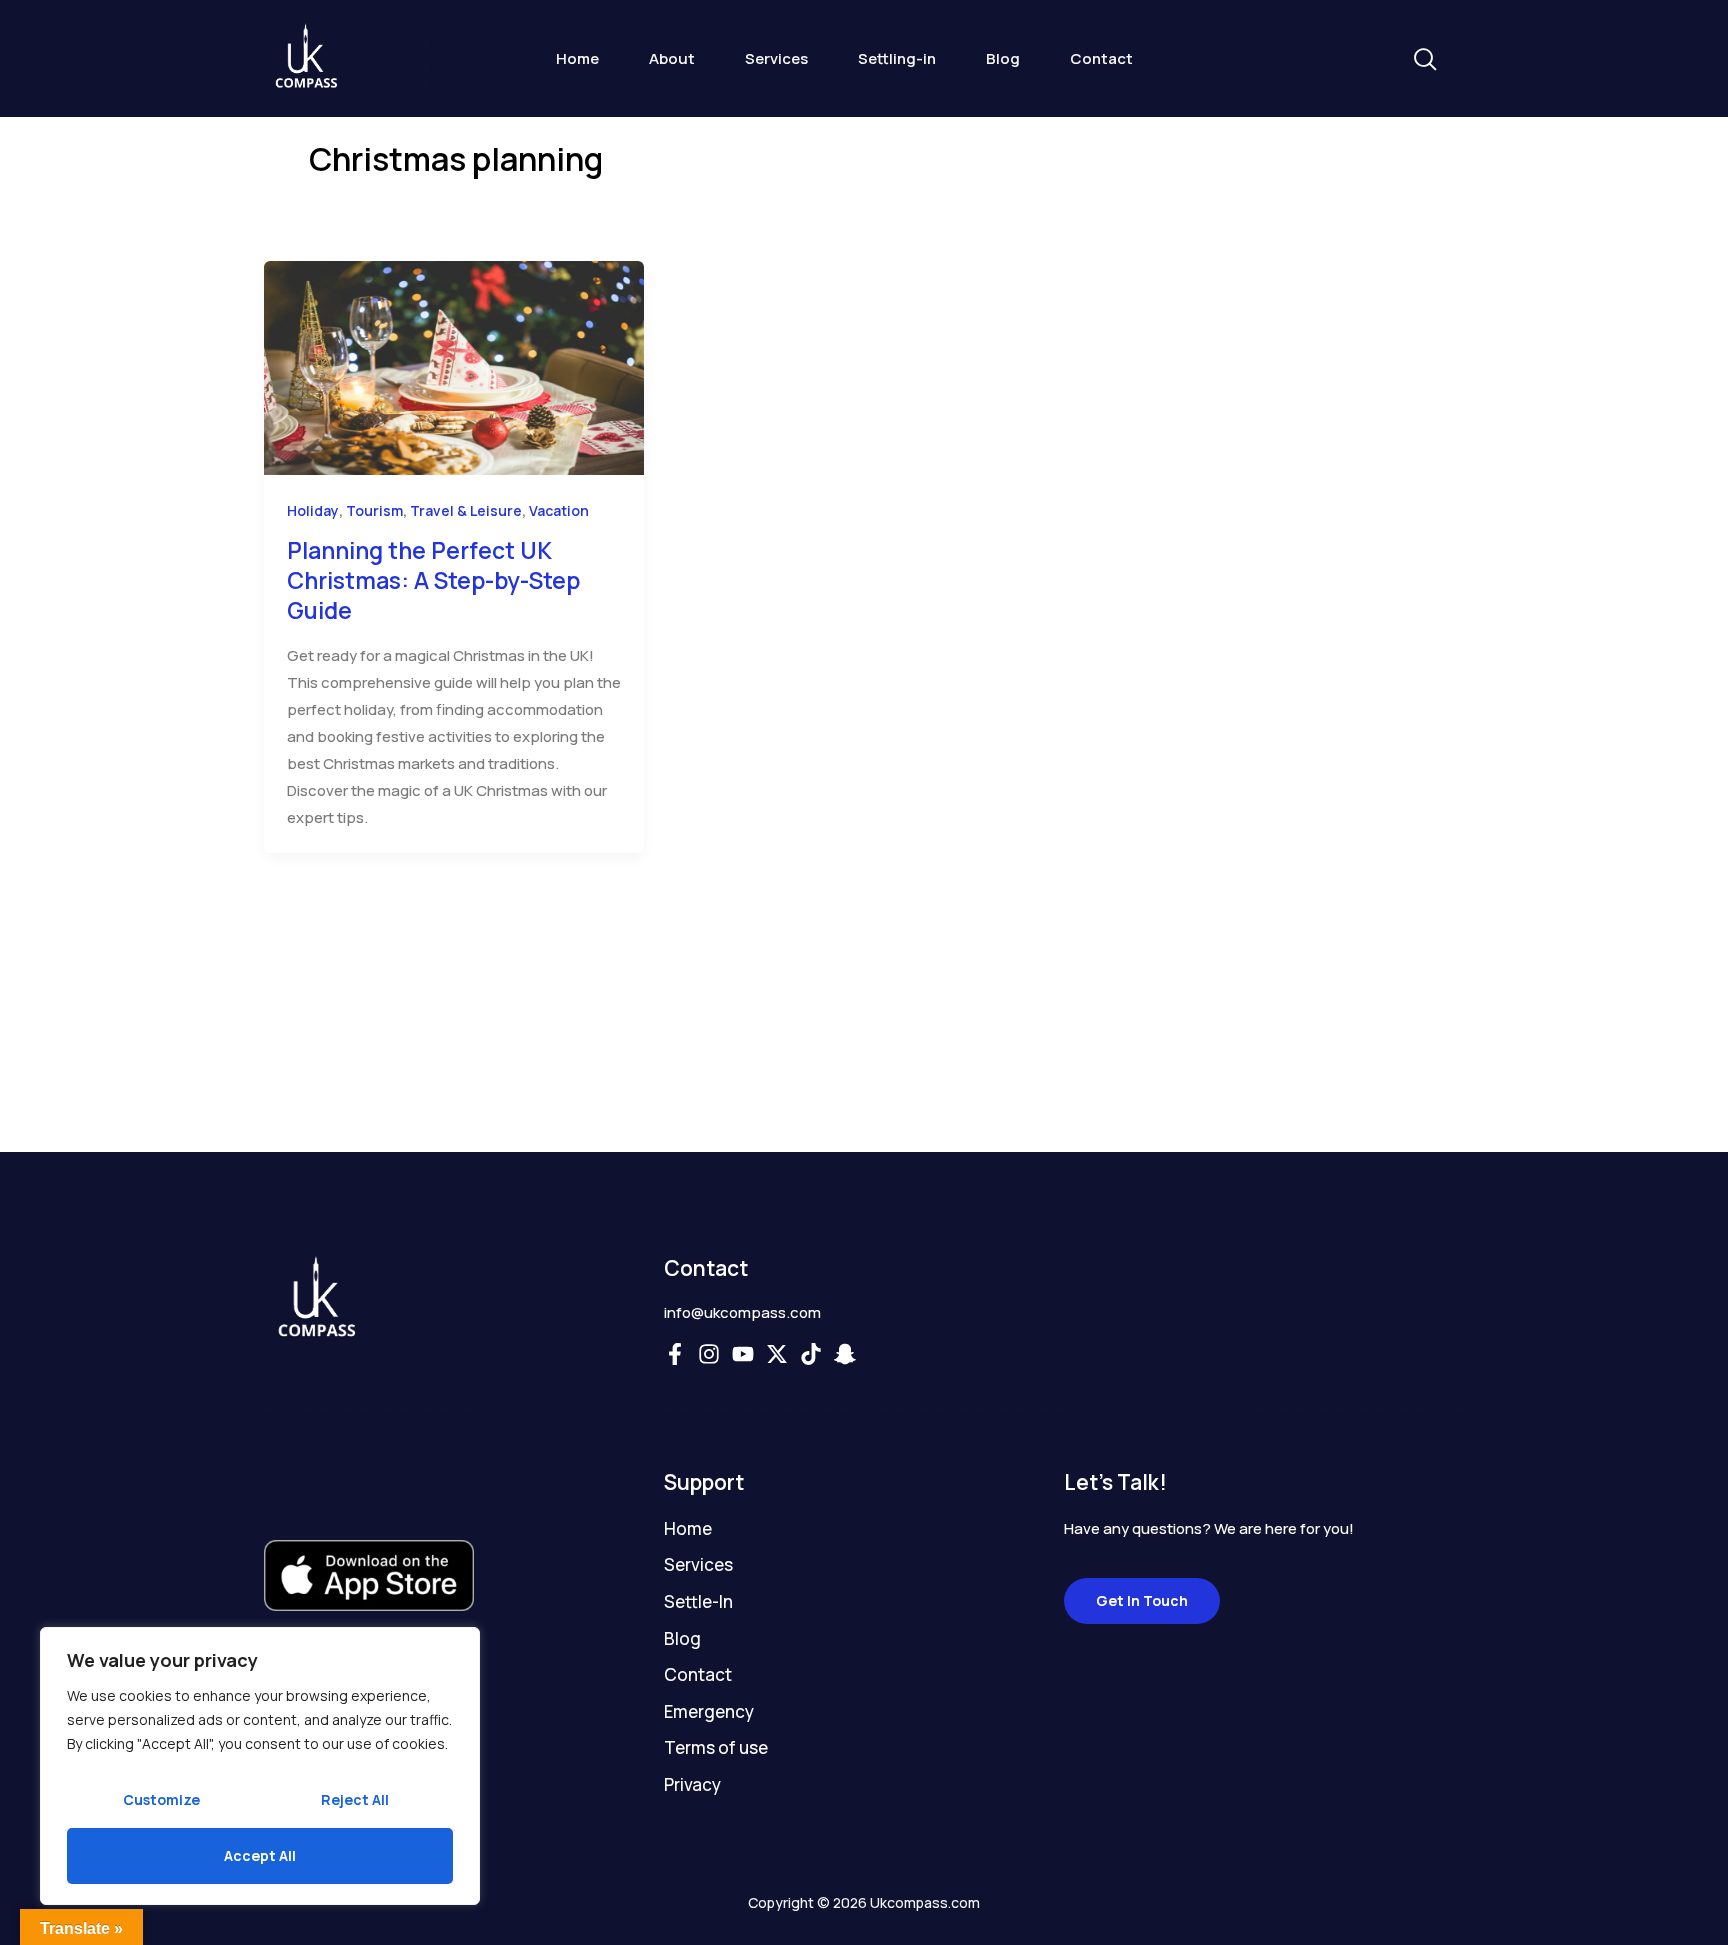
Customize (161, 1799)
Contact (1101, 58)
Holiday (313, 510)
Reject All (355, 1799)
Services (776, 58)
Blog (1003, 58)
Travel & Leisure (466, 510)
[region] (260, 1766)
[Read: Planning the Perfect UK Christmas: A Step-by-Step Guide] (454, 366)
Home (577, 58)
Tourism (374, 510)
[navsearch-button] (1424, 60)
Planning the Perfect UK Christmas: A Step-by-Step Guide (433, 580)
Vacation (559, 510)
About (672, 58)
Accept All (260, 1855)
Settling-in (897, 58)
